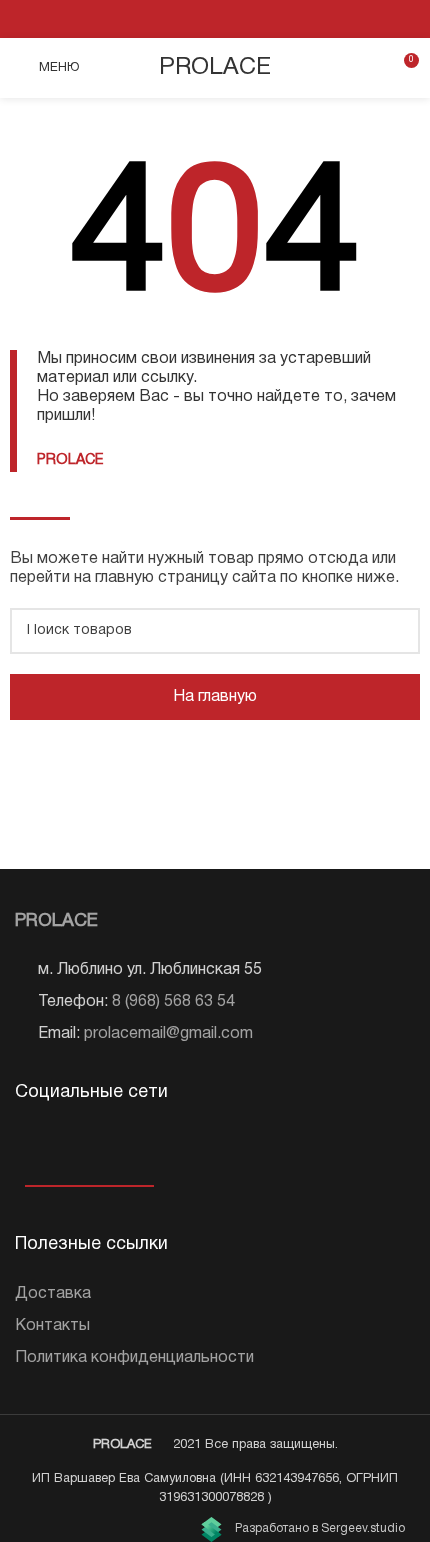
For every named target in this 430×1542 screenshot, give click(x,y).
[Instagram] (57, 1147)
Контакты (52, 1326)
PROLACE (215, 68)
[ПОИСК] (397, 631)
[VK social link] (215, 19)
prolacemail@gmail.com (168, 1034)
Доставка (53, 1294)
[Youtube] (87, 1147)
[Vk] (27, 1147)
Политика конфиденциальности (134, 1358)
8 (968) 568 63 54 (173, 1002)
